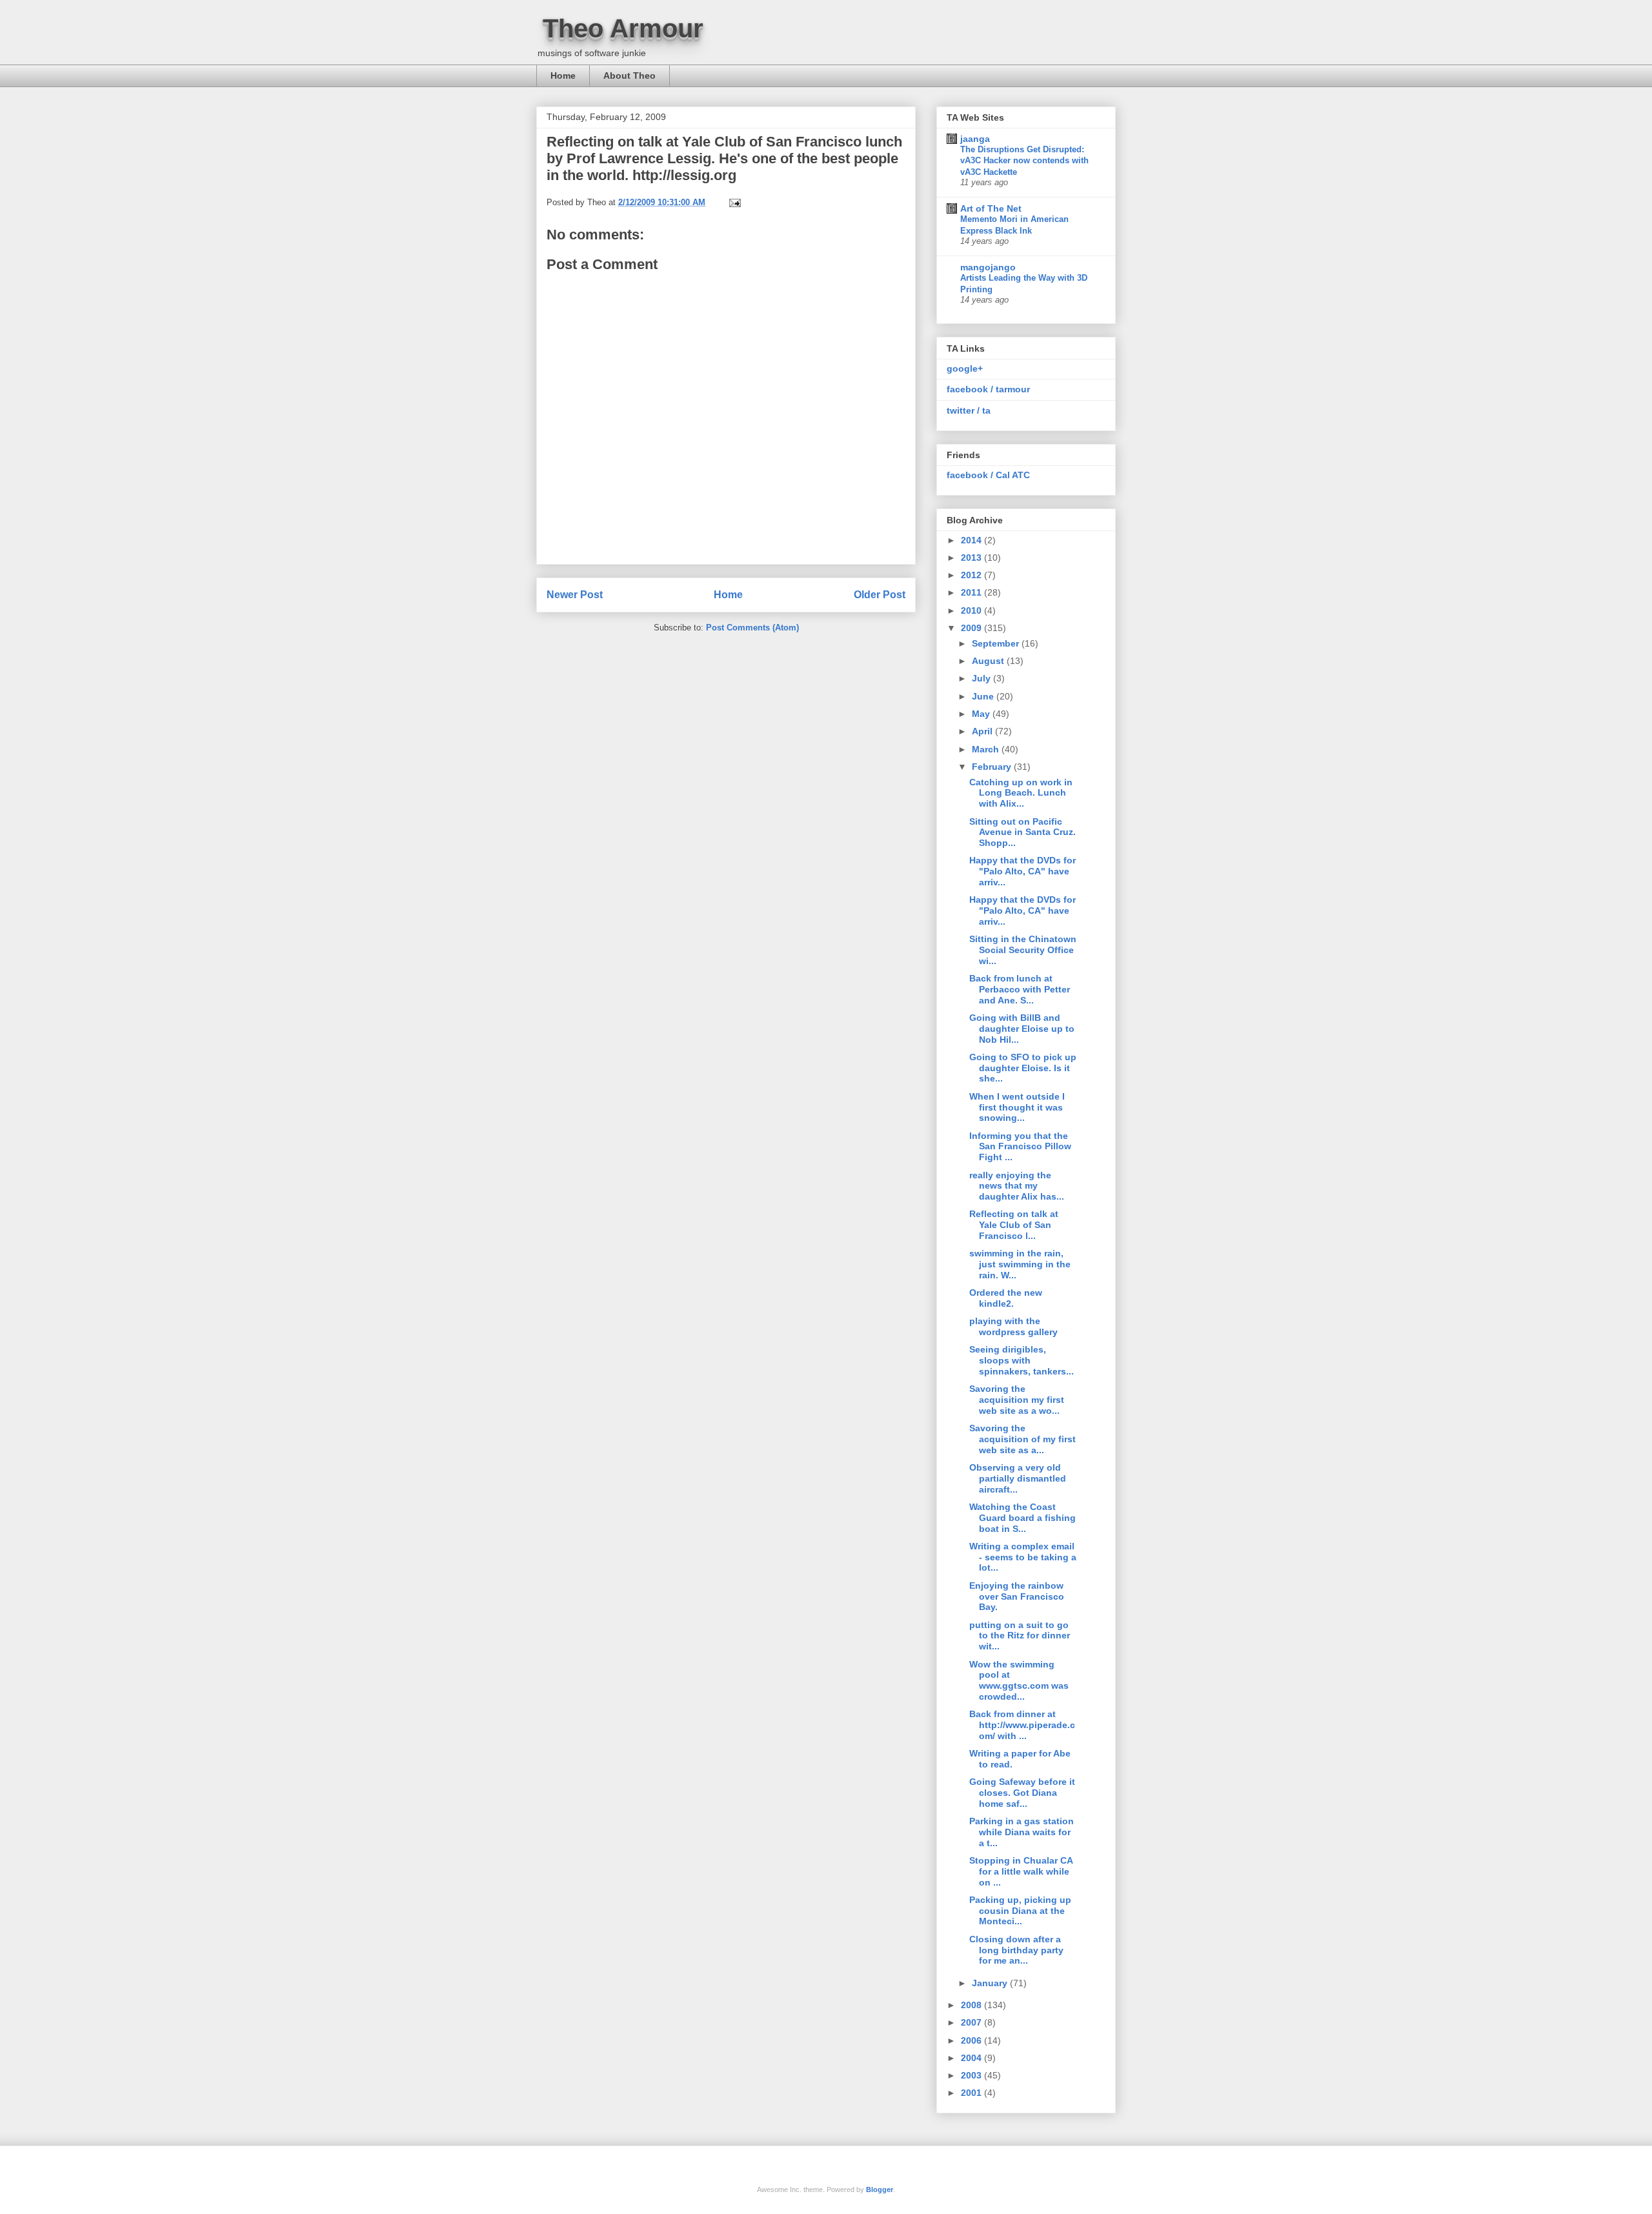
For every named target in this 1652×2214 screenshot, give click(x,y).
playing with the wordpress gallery (1013, 1326)
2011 (972, 592)
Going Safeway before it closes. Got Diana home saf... (1022, 1793)
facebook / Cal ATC (988, 475)
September (997, 643)
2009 (972, 628)
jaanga (975, 139)
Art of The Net (991, 208)
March (987, 749)
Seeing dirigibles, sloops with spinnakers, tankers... (1022, 1360)
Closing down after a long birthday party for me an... (1016, 1950)
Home (563, 75)
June (984, 696)
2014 (972, 540)
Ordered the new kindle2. (1006, 1298)
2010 (972, 610)
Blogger (880, 2189)
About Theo (630, 75)
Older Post (880, 595)
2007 (972, 2022)
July (982, 678)
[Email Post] (734, 202)
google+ (965, 368)
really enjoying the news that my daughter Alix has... (1017, 1186)
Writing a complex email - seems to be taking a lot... (1023, 1557)
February (993, 767)
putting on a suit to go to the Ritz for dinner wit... (1020, 1636)
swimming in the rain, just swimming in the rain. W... (1020, 1264)
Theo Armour (623, 28)
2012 (972, 575)
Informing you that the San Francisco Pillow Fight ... (1020, 1147)
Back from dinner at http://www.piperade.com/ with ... (1022, 1725)
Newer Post (575, 595)
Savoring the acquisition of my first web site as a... (1022, 1439)
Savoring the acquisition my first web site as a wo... (1017, 1400)
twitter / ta (969, 410)
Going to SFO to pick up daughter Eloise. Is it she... (1023, 1068)
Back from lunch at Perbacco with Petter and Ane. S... (1020, 989)
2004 (972, 2058)
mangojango (988, 267)
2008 (972, 2005)
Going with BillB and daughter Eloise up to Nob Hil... (1022, 1029)
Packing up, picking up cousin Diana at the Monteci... (1020, 1911)
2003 (972, 2075)
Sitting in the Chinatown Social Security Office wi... (1023, 950)
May (982, 714)
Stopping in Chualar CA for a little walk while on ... (1021, 1871)
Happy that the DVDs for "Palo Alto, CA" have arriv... (1022, 871)
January (991, 1983)
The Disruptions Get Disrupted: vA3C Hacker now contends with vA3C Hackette (1024, 161)
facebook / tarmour (988, 389)
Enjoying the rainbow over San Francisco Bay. (1017, 1596)
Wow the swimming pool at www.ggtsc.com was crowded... (1019, 1680)
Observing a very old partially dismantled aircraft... (1018, 1478)
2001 (972, 2093)
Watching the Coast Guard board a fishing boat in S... (1022, 1518)
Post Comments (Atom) (752, 628)
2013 (972, 558)
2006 (972, 2040)
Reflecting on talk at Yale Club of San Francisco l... (1014, 1225)
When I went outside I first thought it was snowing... (1017, 1107)
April (983, 731)
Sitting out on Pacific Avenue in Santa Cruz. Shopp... (1022, 832)
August (989, 661)
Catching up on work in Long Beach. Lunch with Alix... (1021, 793)
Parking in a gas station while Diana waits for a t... (1022, 1832)
